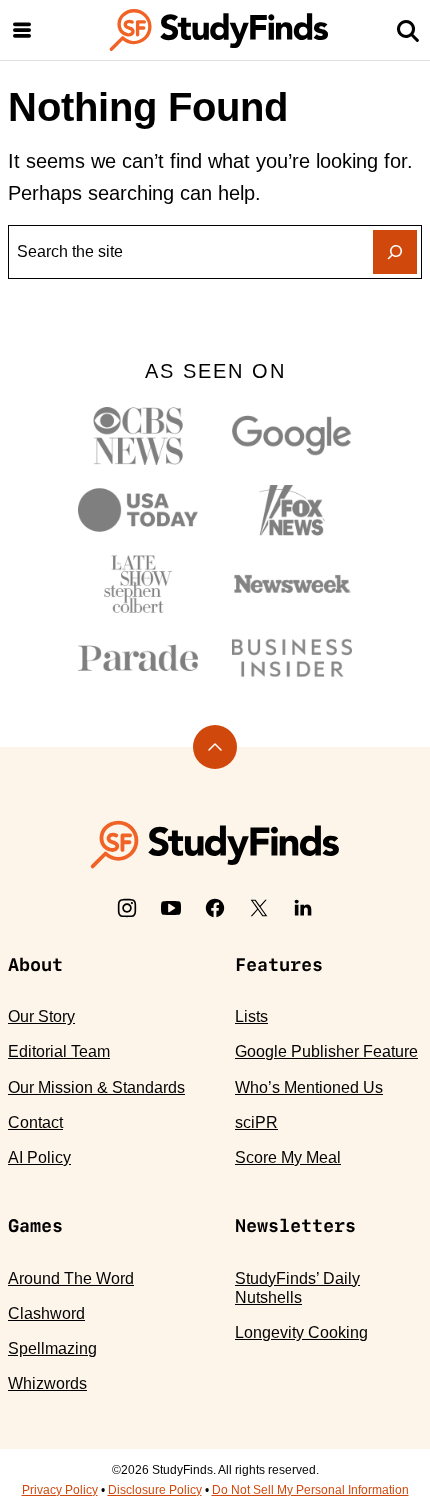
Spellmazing (52, 1348)
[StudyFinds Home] (219, 30)
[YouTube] (171, 908)
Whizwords (47, 1383)
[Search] (408, 30)
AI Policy (39, 1157)
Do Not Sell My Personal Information (310, 1490)
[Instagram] (127, 908)
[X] (259, 908)
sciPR (256, 1122)
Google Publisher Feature (326, 1051)
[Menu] (22, 30)
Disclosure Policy (155, 1490)
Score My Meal (288, 1157)
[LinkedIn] (303, 908)
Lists (251, 1016)
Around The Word (71, 1278)
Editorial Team (59, 1051)
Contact (35, 1122)
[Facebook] (215, 908)
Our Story (41, 1016)
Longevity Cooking (301, 1332)
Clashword (46, 1313)
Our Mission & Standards (96, 1087)
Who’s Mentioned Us (309, 1087)
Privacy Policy (60, 1490)
